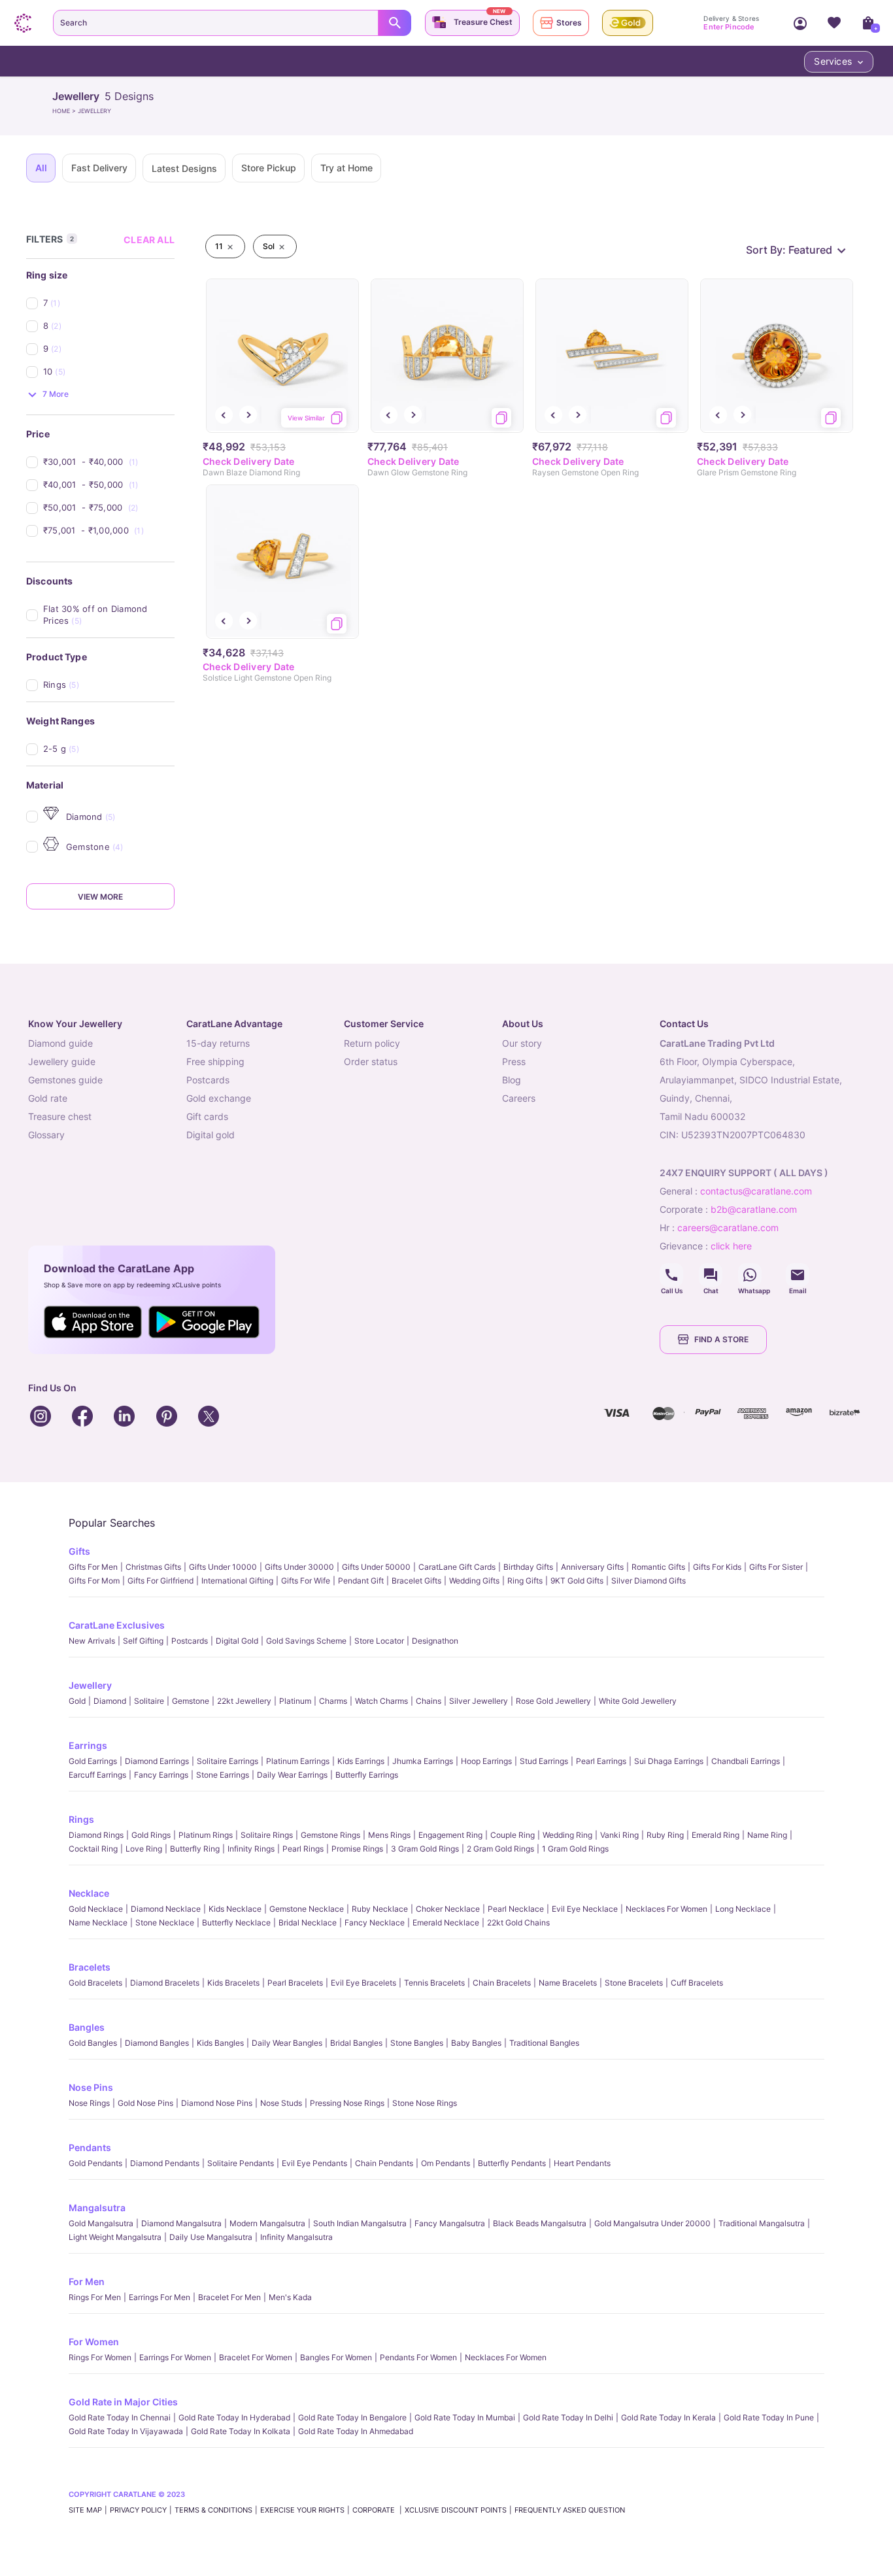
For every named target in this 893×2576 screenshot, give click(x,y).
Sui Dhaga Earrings (669, 1761)
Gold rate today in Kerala (668, 2417)
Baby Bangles (476, 2043)
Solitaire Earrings (227, 1761)
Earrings (88, 1745)
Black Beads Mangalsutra (540, 2223)
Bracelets (90, 1967)
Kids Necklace (235, 1909)
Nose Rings (89, 2103)
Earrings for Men (160, 2297)
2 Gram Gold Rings (500, 1849)
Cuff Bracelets (697, 1983)
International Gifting (237, 1581)
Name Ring (767, 1835)
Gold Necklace (96, 1909)
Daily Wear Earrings (292, 1775)
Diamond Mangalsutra (181, 2223)
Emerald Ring (716, 1835)
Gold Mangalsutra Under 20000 (652, 2223)
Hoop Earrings (486, 1761)
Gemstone (191, 1701)
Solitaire (149, 1701)
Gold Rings (151, 1835)
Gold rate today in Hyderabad (234, 2417)
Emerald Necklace (446, 1923)
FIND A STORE (721, 1339)
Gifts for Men (93, 1567)
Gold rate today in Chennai (120, 2417)
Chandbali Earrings (746, 1761)
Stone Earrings (223, 1775)
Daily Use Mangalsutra (211, 2237)
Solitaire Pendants (241, 2163)
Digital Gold (237, 1641)
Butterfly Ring (195, 1849)
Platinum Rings (206, 1835)
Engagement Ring (450, 1835)
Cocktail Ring (93, 1849)
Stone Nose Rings (425, 2103)
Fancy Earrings (161, 1775)
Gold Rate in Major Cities (123, 2402)
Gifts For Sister (776, 1567)
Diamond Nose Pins (217, 2103)
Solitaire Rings (267, 1835)
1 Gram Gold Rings (575, 1849)
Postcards (190, 1641)
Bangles (87, 2027)
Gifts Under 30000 (299, 1567)
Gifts (79, 1551)
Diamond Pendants (165, 2163)
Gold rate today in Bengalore (352, 2417)
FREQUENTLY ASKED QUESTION (570, 2510)
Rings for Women (100, 2357)
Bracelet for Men (229, 2297)
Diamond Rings (96, 1835)
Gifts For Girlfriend (160, 1581)
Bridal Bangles (356, 2043)
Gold (77, 1701)
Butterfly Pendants (512, 2163)
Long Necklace (743, 1909)
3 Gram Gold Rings (425, 1849)
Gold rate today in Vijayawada (126, 2431)
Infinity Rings (251, 1849)
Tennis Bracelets (434, 1983)
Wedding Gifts (474, 1581)
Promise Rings (357, 1849)
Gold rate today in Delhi (568, 2417)
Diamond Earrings (157, 1761)
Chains (429, 1701)
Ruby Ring (665, 1835)
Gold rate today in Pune (769, 2417)
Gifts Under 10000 (223, 1567)
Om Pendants (446, 2163)
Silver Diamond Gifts (649, 1581)
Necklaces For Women (666, 1909)
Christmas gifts (153, 1567)
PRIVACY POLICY (138, 2510)
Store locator (379, 1641)
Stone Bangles (417, 2043)
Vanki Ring (619, 1835)
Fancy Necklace (375, 1923)
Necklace (89, 1893)
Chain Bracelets (502, 1983)
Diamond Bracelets (165, 1983)
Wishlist (834, 23)
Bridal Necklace (308, 1923)
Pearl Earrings (601, 1761)
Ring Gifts (525, 1581)
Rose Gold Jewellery (553, 1701)
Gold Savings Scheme (306, 1641)
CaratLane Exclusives (117, 1625)
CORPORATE (375, 2510)
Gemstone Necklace (307, 1909)
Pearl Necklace (516, 1909)
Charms (333, 1701)
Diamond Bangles (157, 2043)
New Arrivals (92, 1641)
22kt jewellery (244, 1701)
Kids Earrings (361, 1761)
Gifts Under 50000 (376, 1567)
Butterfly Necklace (236, 1923)
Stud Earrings (544, 1761)
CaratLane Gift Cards (457, 1567)
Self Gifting (143, 1641)
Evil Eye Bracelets (363, 1983)
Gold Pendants (95, 2163)
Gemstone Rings (330, 1835)
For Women (94, 2342)
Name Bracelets (568, 1983)
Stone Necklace (165, 1923)
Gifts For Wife (306, 1581)
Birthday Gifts (528, 1567)
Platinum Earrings (298, 1761)
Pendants (90, 2147)
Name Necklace (98, 1923)
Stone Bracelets (634, 1983)
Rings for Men (95, 2297)
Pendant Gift (361, 1581)
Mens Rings (389, 1835)
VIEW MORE (100, 897)
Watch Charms (381, 1701)
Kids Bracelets (233, 1983)
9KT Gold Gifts (577, 1581)
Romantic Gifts (658, 1567)
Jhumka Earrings (423, 1761)
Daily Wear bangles (287, 2043)
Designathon (435, 1641)
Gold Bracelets (95, 1983)
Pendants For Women (418, 2357)
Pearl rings (303, 1849)
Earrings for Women (175, 2357)
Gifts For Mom (94, 1581)
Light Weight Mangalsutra (115, 2237)
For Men (87, 2281)
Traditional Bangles (544, 2043)
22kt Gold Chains (518, 1923)
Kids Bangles (220, 2043)
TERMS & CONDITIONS (213, 2510)
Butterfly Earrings (367, 1775)
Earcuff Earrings (97, 1775)
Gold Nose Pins (145, 2103)
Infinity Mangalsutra (296, 2237)
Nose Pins (91, 2087)
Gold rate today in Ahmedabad (356, 2431)
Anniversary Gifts (592, 1567)
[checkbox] (109, 303)
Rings (81, 1819)
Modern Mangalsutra (267, 2223)
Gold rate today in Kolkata (241, 2431)
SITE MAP (85, 2510)
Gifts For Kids (717, 1567)
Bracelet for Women (256, 2357)
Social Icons (671, 1275)
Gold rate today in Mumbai (465, 2417)
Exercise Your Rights (302, 2510)
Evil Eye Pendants (314, 2163)
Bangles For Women (336, 2357)
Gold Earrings (93, 1761)
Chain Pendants (384, 2163)
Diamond (110, 1701)
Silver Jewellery (479, 1701)
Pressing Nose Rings (347, 2103)
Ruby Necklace (380, 1909)
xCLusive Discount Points (456, 2510)
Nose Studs (281, 2103)
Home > (65, 111)
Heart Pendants (582, 2163)
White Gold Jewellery (638, 1701)
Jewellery (90, 1685)
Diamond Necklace (166, 1909)
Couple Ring (513, 1835)
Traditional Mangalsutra (762, 2223)
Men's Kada (290, 2297)
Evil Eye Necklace (585, 1909)
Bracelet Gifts (416, 1581)
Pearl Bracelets (295, 1983)
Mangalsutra (97, 2208)
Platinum (295, 1701)
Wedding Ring (567, 1835)
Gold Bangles (93, 2043)
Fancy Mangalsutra (450, 2223)
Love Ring (144, 1849)
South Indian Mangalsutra (360, 2223)
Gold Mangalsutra (101, 2223)
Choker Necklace (448, 1909)
